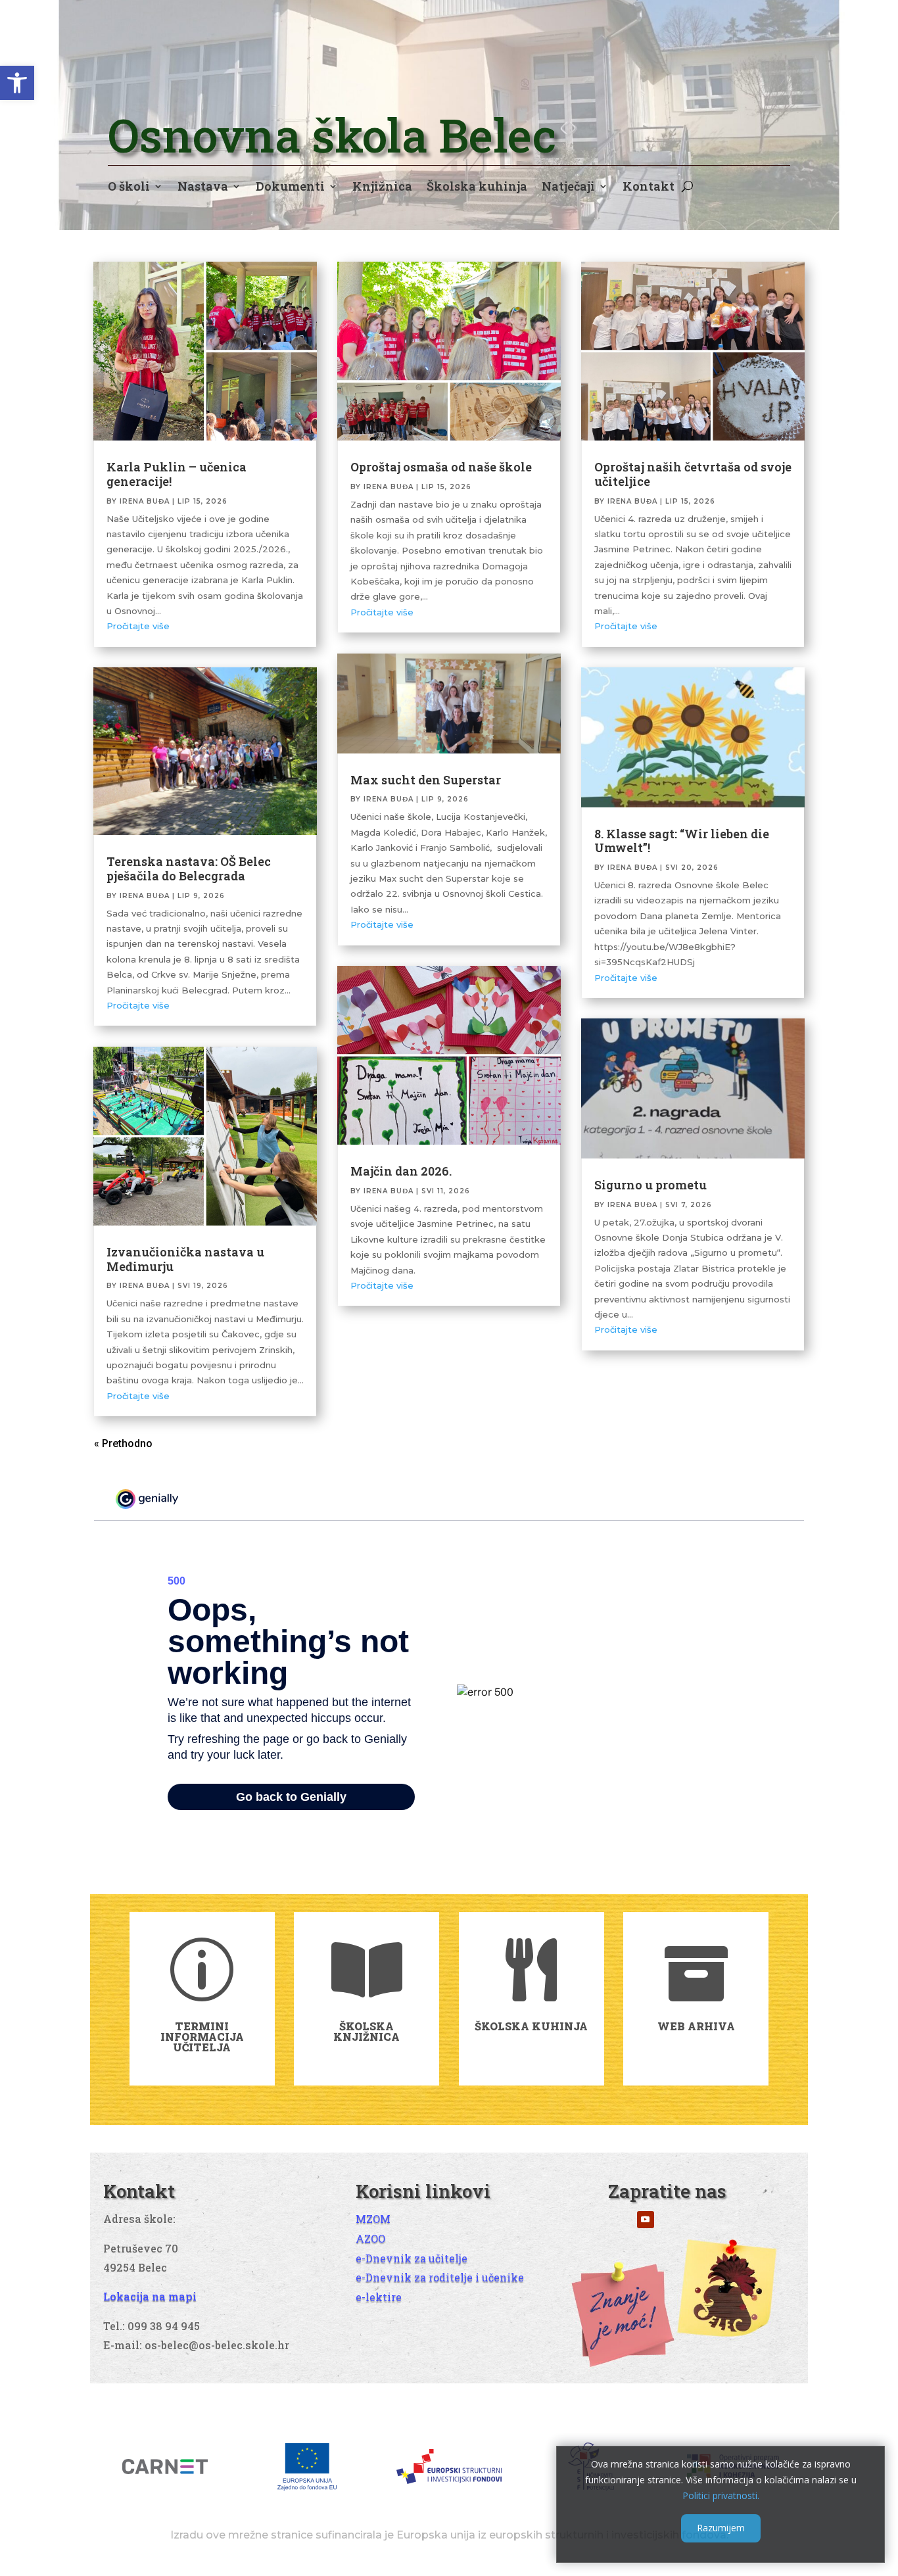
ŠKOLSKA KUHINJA (531, 2026)
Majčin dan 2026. (401, 1171)
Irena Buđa (145, 501)
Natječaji (568, 188)
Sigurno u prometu (650, 1185)
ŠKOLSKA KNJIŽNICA (366, 2031)
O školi (129, 188)
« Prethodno (123, 1443)
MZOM (373, 2219)
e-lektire (379, 2297)
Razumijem (721, 2528)
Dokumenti (290, 188)
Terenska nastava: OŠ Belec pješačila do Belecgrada (189, 869)
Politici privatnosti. (721, 2495)
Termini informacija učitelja (202, 2037)
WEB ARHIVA (696, 2026)
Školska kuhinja (477, 188)
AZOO (370, 2238)
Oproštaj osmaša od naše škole (441, 467)
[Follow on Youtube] (646, 2220)
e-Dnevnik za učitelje (412, 2258)
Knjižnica (382, 188)
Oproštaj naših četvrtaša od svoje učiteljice (693, 474)
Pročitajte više (138, 626)
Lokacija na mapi (150, 2296)
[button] (17, 83)
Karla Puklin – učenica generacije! (177, 474)
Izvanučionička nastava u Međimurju (185, 1259)
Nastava (203, 188)
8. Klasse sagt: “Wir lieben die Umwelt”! (682, 841)
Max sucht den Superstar (426, 780)
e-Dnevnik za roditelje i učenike (440, 2277)
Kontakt (649, 188)
